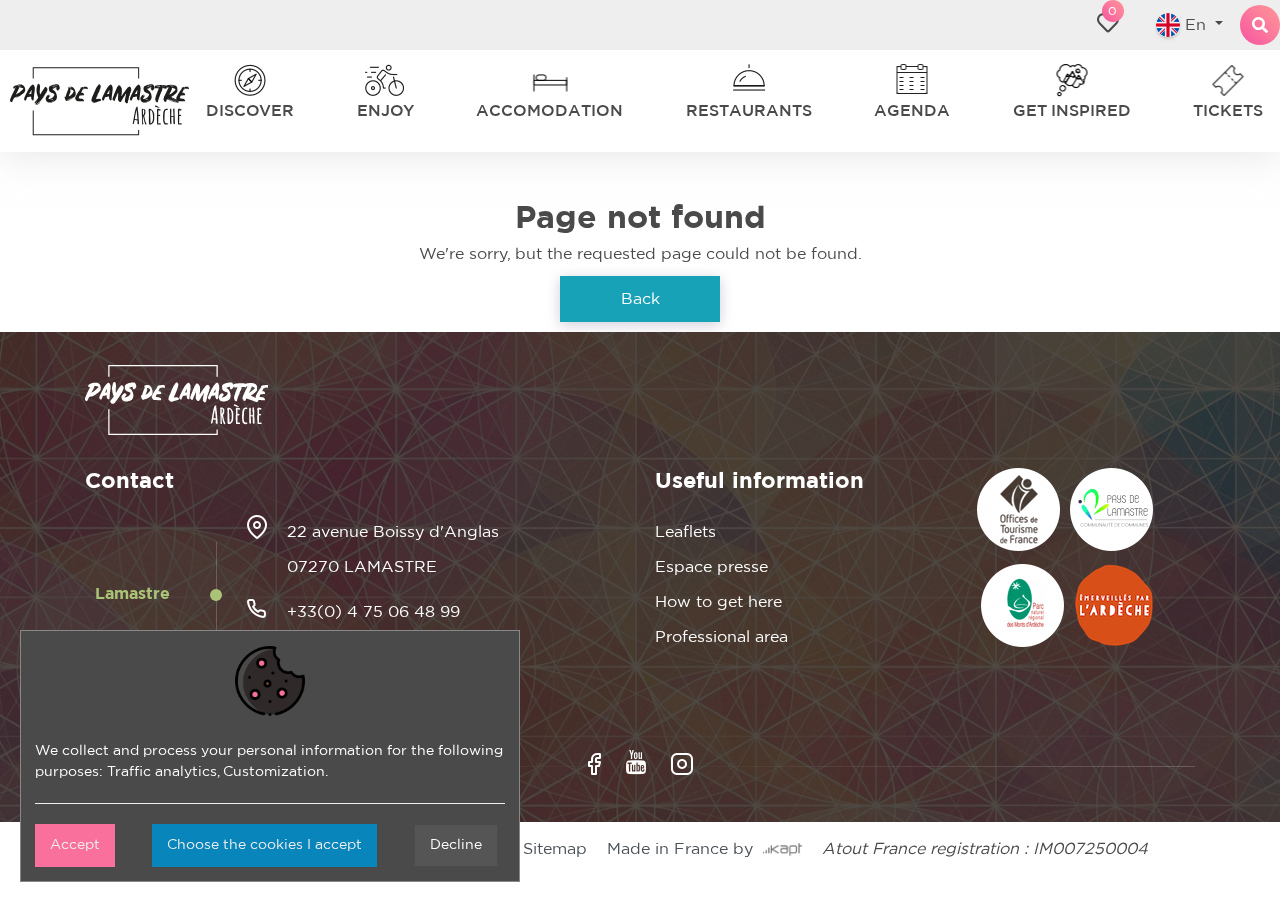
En (1188, 25)
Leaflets (685, 532)
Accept (75, 845)
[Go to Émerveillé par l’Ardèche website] (1114, 605)
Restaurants (747, 111)
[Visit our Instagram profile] (682, 764)
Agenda (913, 111)
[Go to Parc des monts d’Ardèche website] (1022, 605)
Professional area (721, 637)
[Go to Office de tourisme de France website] (1018, 509)
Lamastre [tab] (132, 594)
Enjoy (384, 111)
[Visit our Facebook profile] (594, 764)
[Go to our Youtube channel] (636, 762)
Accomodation (551, 111)
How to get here (718, 602)
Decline (456, 845)
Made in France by (685, 849)
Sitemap (555, 849)
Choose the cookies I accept (264, 845)
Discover (243, 111)
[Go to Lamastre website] (1111, 509)
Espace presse (711, 567)
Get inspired (1074, 111)
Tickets (1233, 111)
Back (640, 299)
